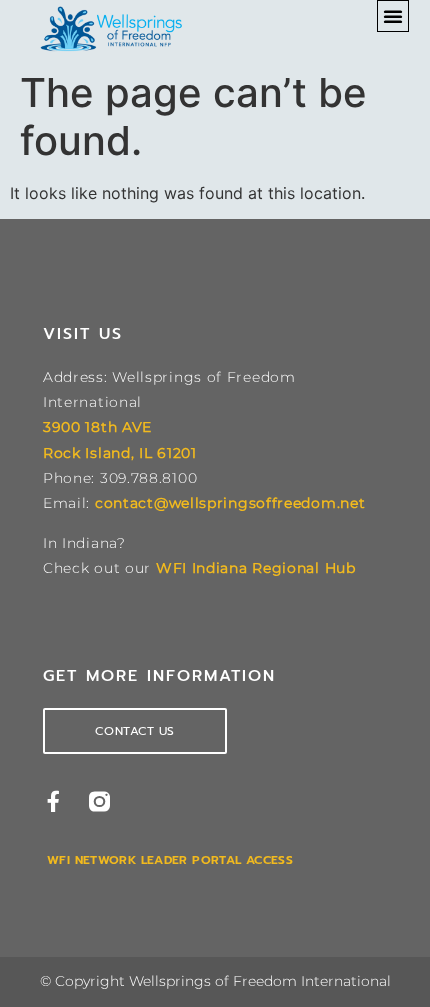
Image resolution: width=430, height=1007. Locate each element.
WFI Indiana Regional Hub (256, 568)
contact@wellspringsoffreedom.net (230, 503)
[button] (393, 16)
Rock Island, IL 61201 (120, 453)
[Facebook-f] (53, 801)
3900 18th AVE (97, 427)
